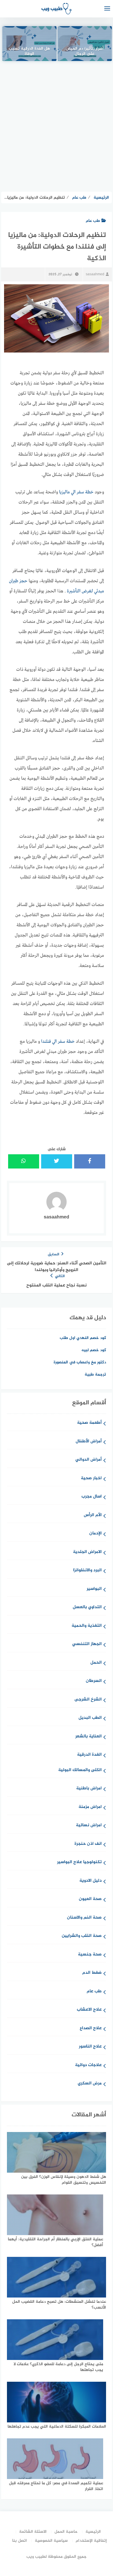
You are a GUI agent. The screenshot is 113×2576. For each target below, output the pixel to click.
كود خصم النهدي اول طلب (83, 1338)
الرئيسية (93, 2532)
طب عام (93, 221)
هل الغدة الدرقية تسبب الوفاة (29, 52)
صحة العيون (90, 1899)
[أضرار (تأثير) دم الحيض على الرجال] (85, 44)
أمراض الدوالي (89, 1460)
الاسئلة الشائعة (33, 2532)
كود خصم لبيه (94, 1350)
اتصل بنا (20, 2541)
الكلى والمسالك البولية (80, 1770)
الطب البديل (90, 1718)
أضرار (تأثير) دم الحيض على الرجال (85, 52)
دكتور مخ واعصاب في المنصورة (80, 1362)
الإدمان (95, 1534)
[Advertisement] (57, 126)
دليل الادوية (91, 1881)
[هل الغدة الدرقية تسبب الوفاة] (29, 44)
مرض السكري (90, 2084)
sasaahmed (95, 274)
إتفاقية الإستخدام (91, 2541)
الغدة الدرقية (89, 1755)
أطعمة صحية (89, 1423)
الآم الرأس (93, 1515)
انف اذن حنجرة (88, 1844)
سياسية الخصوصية (51, 2541)
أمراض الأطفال (89, 1442)
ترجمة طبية (95, 1375)
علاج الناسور (90, 2047)
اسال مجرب (92, 1497)
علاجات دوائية (88, 2065)
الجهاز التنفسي (87, 1644)
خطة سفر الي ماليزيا (76, 492)
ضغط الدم (92, 1973)
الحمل (96, 1663)
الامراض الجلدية (87, 1552)
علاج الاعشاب (89, 2010)
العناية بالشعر (89, 1737)
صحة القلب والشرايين (82, 1936)
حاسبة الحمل (66, 2532)
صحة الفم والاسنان (84, 1918)
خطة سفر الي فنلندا (58, 1042)
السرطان (94, 1681)
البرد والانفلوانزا (87, 1571)
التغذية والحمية (87, 1626)
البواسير (94, 1589)
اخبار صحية (91, 1478)
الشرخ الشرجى (88, 1700)
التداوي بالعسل (87, 1607)
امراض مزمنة (90, 1807)
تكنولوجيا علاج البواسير (79, 1862)
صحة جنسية (90, 1955)
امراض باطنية (89, 1789)
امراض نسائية (89, 1826)
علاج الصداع (91, 2028)
